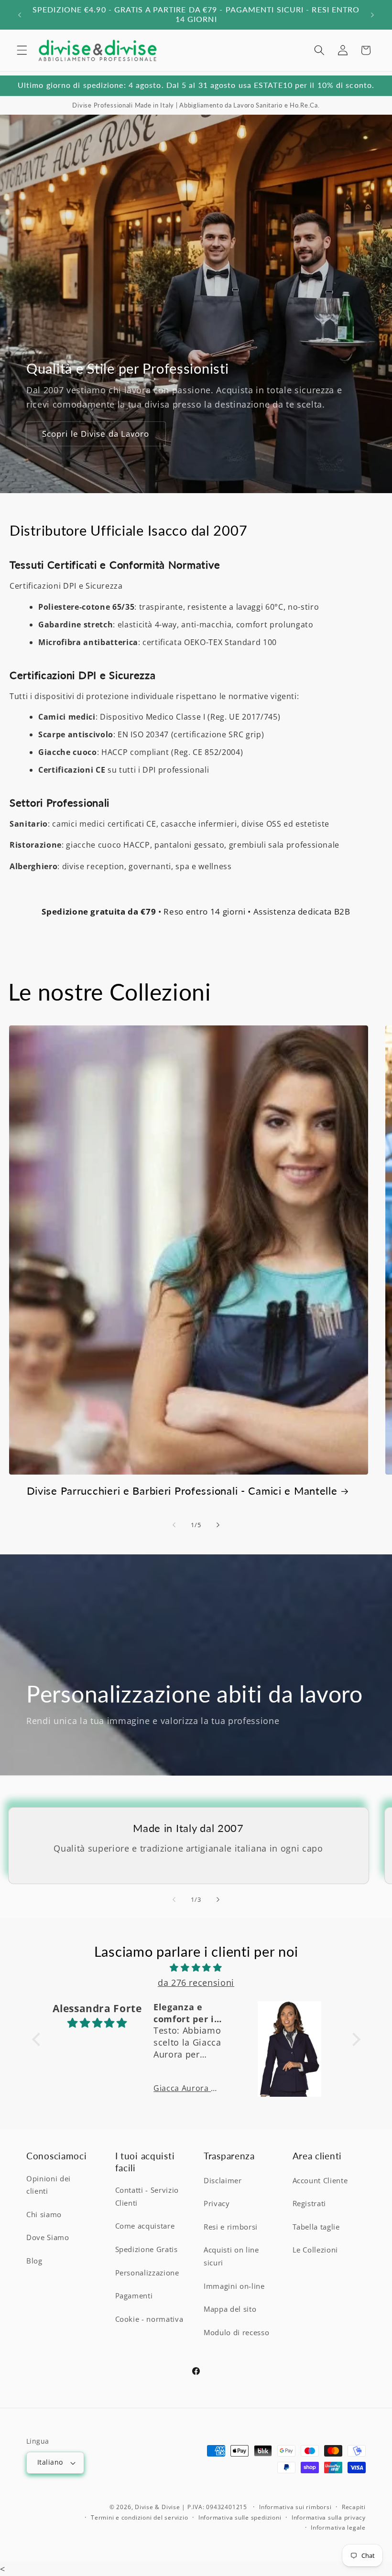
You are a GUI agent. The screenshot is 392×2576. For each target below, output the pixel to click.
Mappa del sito (230, 2309)
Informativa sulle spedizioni (240, 2517)
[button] (22, 50)
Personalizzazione (147, 2273)
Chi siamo (44, 2215)
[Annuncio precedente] (20, 15)
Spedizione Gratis (147, 2249)
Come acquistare (145, 2226)
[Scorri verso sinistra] (174, 1525)
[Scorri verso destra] (218, 1525)
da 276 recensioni (196, 1983)
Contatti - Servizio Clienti (147, 2197)
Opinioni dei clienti (49, 2185)
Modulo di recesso (236, 2333)
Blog (34, 2261)
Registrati (310, 2204)
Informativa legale (338, 2527)
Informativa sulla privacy (329, 2517)
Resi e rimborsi (231, 2227)
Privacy (217, 2204)
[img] (196, 1967)
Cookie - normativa (149, 2319)
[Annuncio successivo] (372, 15)
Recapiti (354, 2507)
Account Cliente (320, 2181)
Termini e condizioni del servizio (139, 2517)
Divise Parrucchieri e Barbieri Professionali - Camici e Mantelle (182, 1491)
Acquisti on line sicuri (231, 2256)
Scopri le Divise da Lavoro (96, 434)
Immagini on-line (234, 2286)
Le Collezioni (316, 2250)
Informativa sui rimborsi (295, 2507)
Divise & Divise (158, 2507)
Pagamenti (134, 2296)
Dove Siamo (48, 2237)
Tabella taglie (316, 2227)
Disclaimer (223, 2181)
